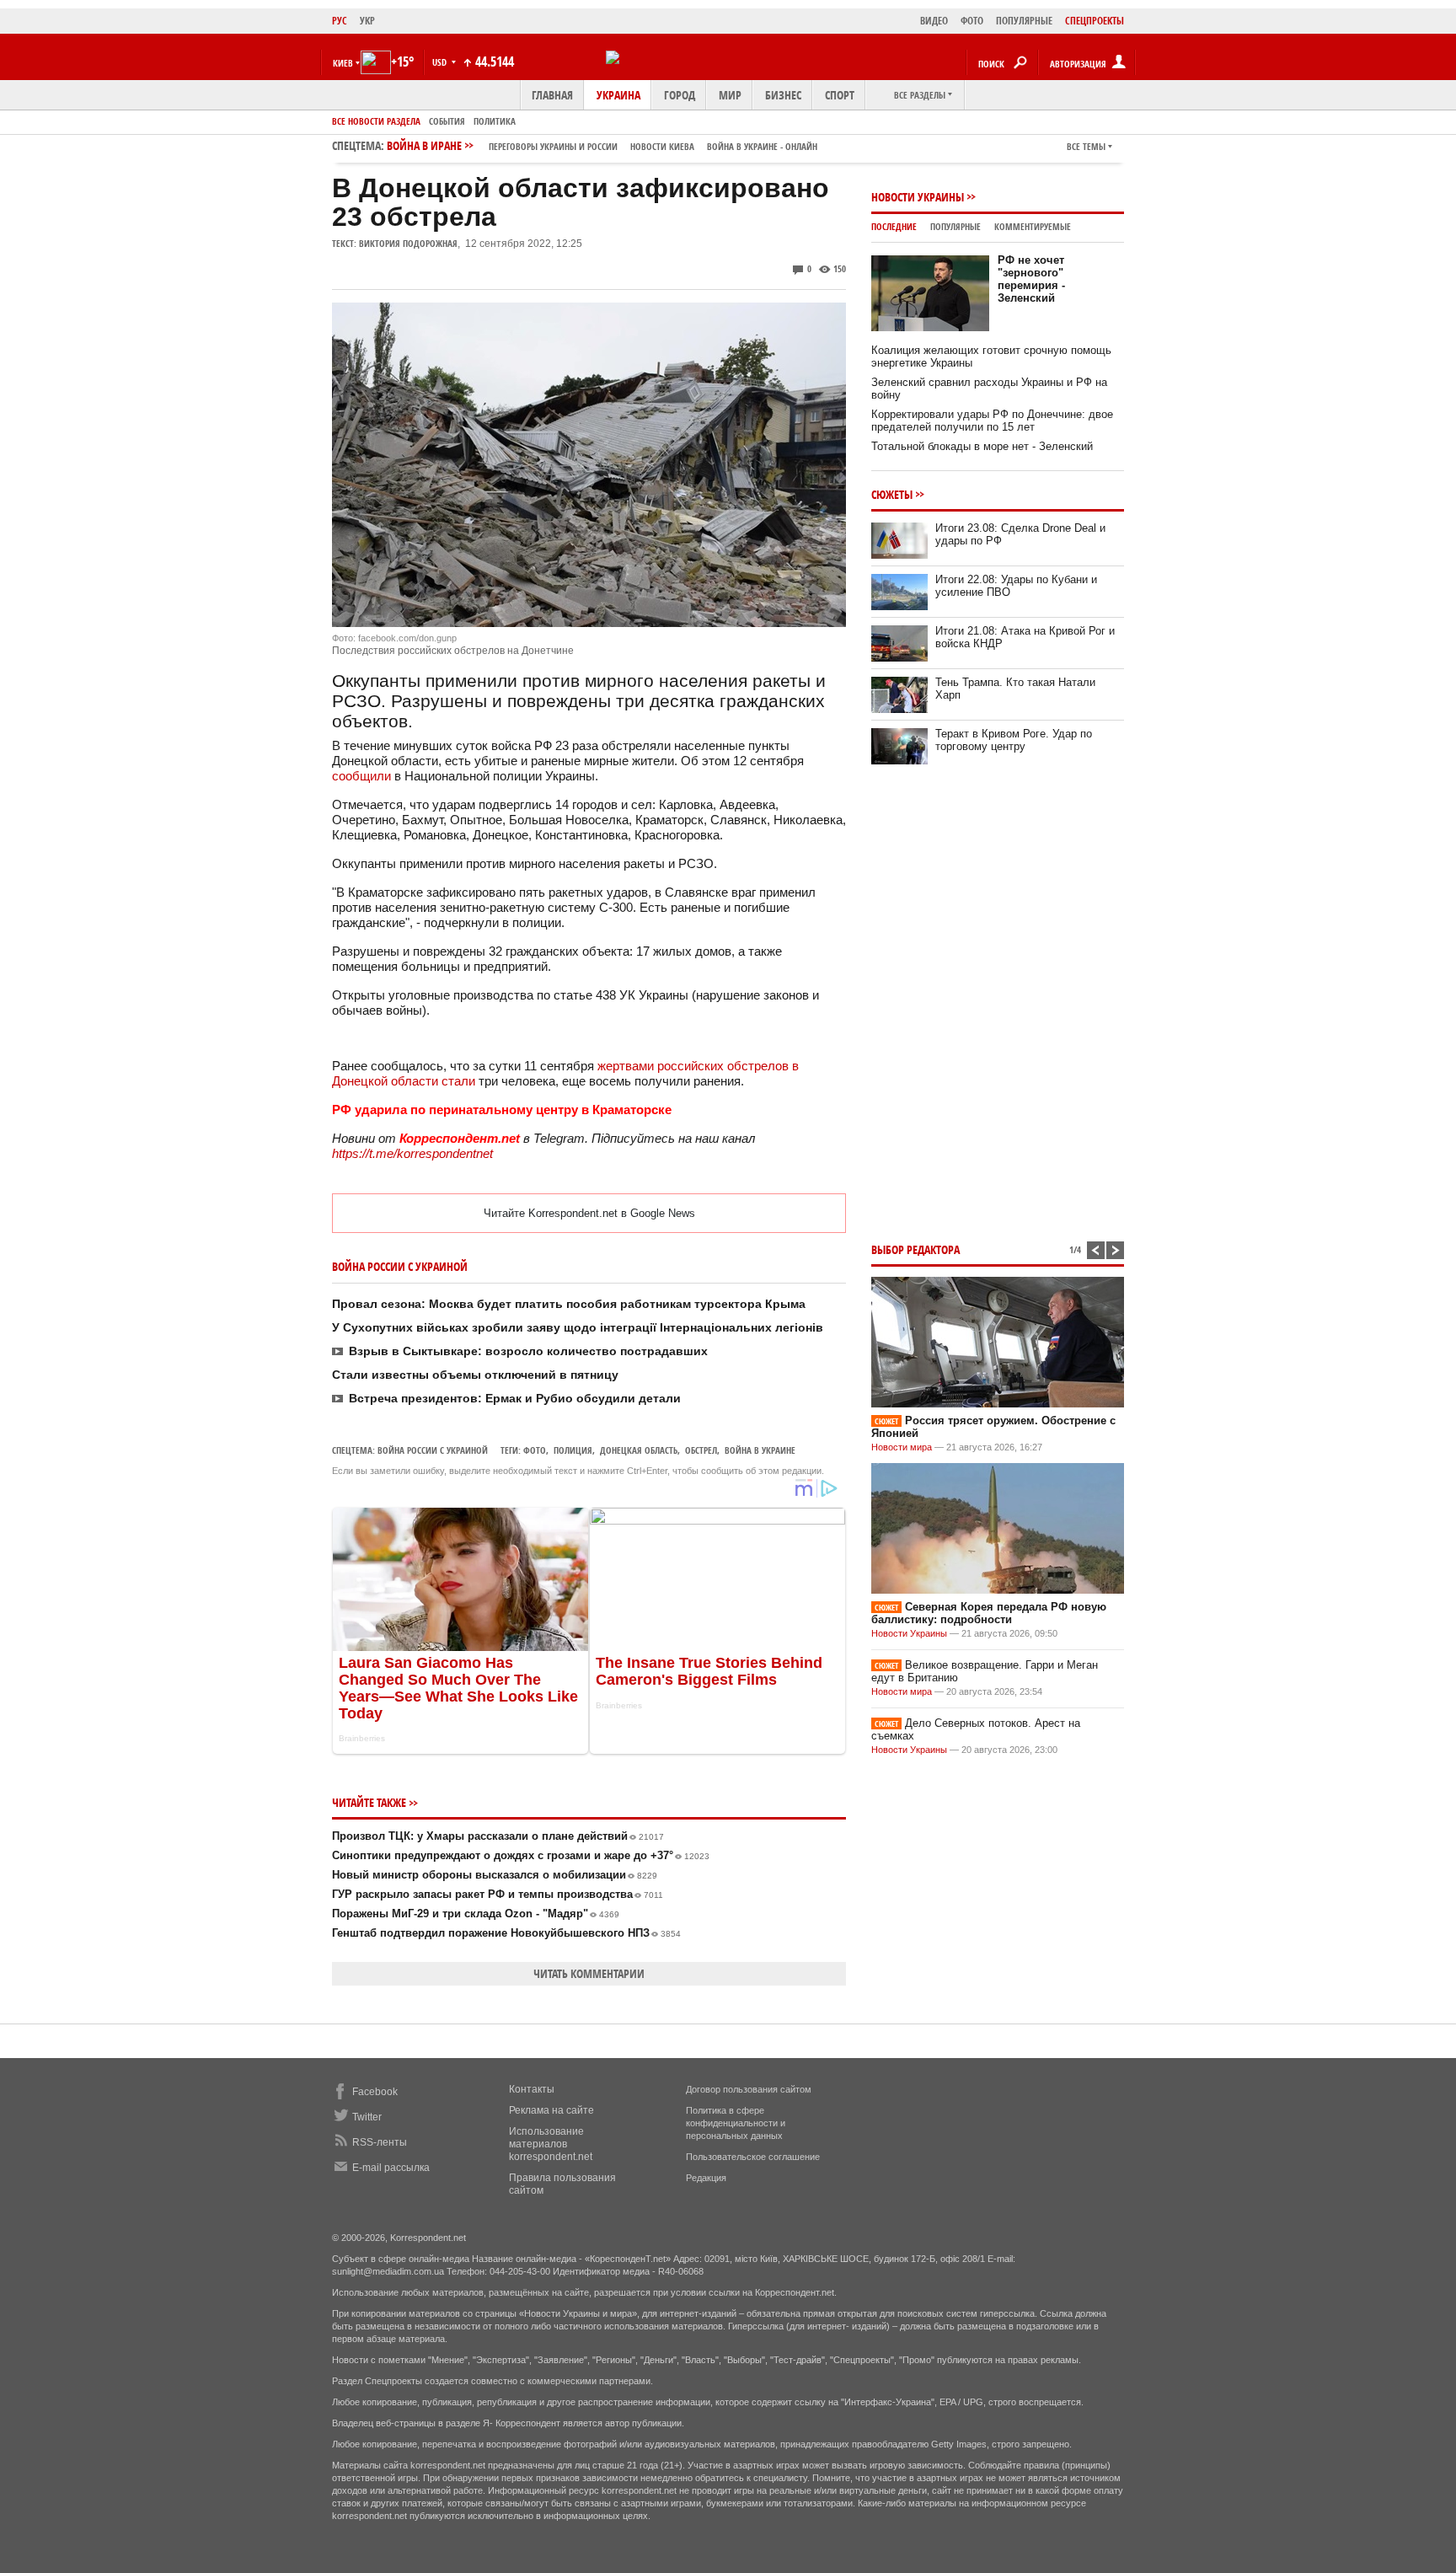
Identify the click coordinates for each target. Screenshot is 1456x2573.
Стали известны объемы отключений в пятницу (475, 1375)
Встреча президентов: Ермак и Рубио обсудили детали (515, 1398)
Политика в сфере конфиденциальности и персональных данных (736, 2123)
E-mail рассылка (391, 2168)
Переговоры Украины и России (553, 146)
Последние (894, 226)
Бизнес (783, 95)
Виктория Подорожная (408, 243)
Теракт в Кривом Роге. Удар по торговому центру (1014, 740)
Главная (552, 95)
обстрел (701, 1450)
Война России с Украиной (433, 1450)
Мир (730, 95)
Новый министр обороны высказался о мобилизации (495, 1875)
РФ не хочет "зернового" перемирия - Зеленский (1031, 279)
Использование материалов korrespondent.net (551, 2144)
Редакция (706, 2178)
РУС (340, 21)
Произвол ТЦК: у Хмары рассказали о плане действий (498, 1836)
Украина (618, 95)
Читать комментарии (589, 1973)
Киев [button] (343, 63)
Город (680, 95)
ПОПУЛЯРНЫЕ (1024, 21)
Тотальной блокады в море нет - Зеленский (982, 446)
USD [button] (441, 62)
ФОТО (972, 21)
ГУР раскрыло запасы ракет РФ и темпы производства (498, 1894)
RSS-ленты (380, 2142)
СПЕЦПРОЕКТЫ (1095, 21)
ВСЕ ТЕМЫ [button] (1086, 146)
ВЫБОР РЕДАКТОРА (915, 1249)
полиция (573, 1450)
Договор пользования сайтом (749, 2089)
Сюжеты (892, 494)
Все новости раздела (376, 121)
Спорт (840, 95)
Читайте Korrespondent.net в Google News (589, 1213)
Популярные (955, 226)
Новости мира (902, 1447)
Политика (495, 121)
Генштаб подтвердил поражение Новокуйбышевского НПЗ (506, 1933)
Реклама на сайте (551, 2110)
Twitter (367, 2117)
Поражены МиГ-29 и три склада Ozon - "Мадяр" (476, 1914)
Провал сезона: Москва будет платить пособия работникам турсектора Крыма (569, 1304)
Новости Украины (918, 197)
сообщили (361, 776)
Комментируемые (1033, 226)
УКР (367, 21)
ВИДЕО (934, 21)
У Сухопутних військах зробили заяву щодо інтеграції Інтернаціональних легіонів (578, 1327)
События (447, 121)
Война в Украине (760, 1450)
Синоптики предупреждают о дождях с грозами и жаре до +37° (521, 1855)
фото (535, 1450)
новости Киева (662, 146)
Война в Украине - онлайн (762, 146)
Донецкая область (639, 1450)
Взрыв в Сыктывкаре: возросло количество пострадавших (528, 1351)
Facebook (375, 2092)
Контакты (532, 2089)
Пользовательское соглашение (753, 2157)
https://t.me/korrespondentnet (412, 1153)
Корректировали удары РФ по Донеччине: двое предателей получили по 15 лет (992, 421)
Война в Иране (602, 145)
